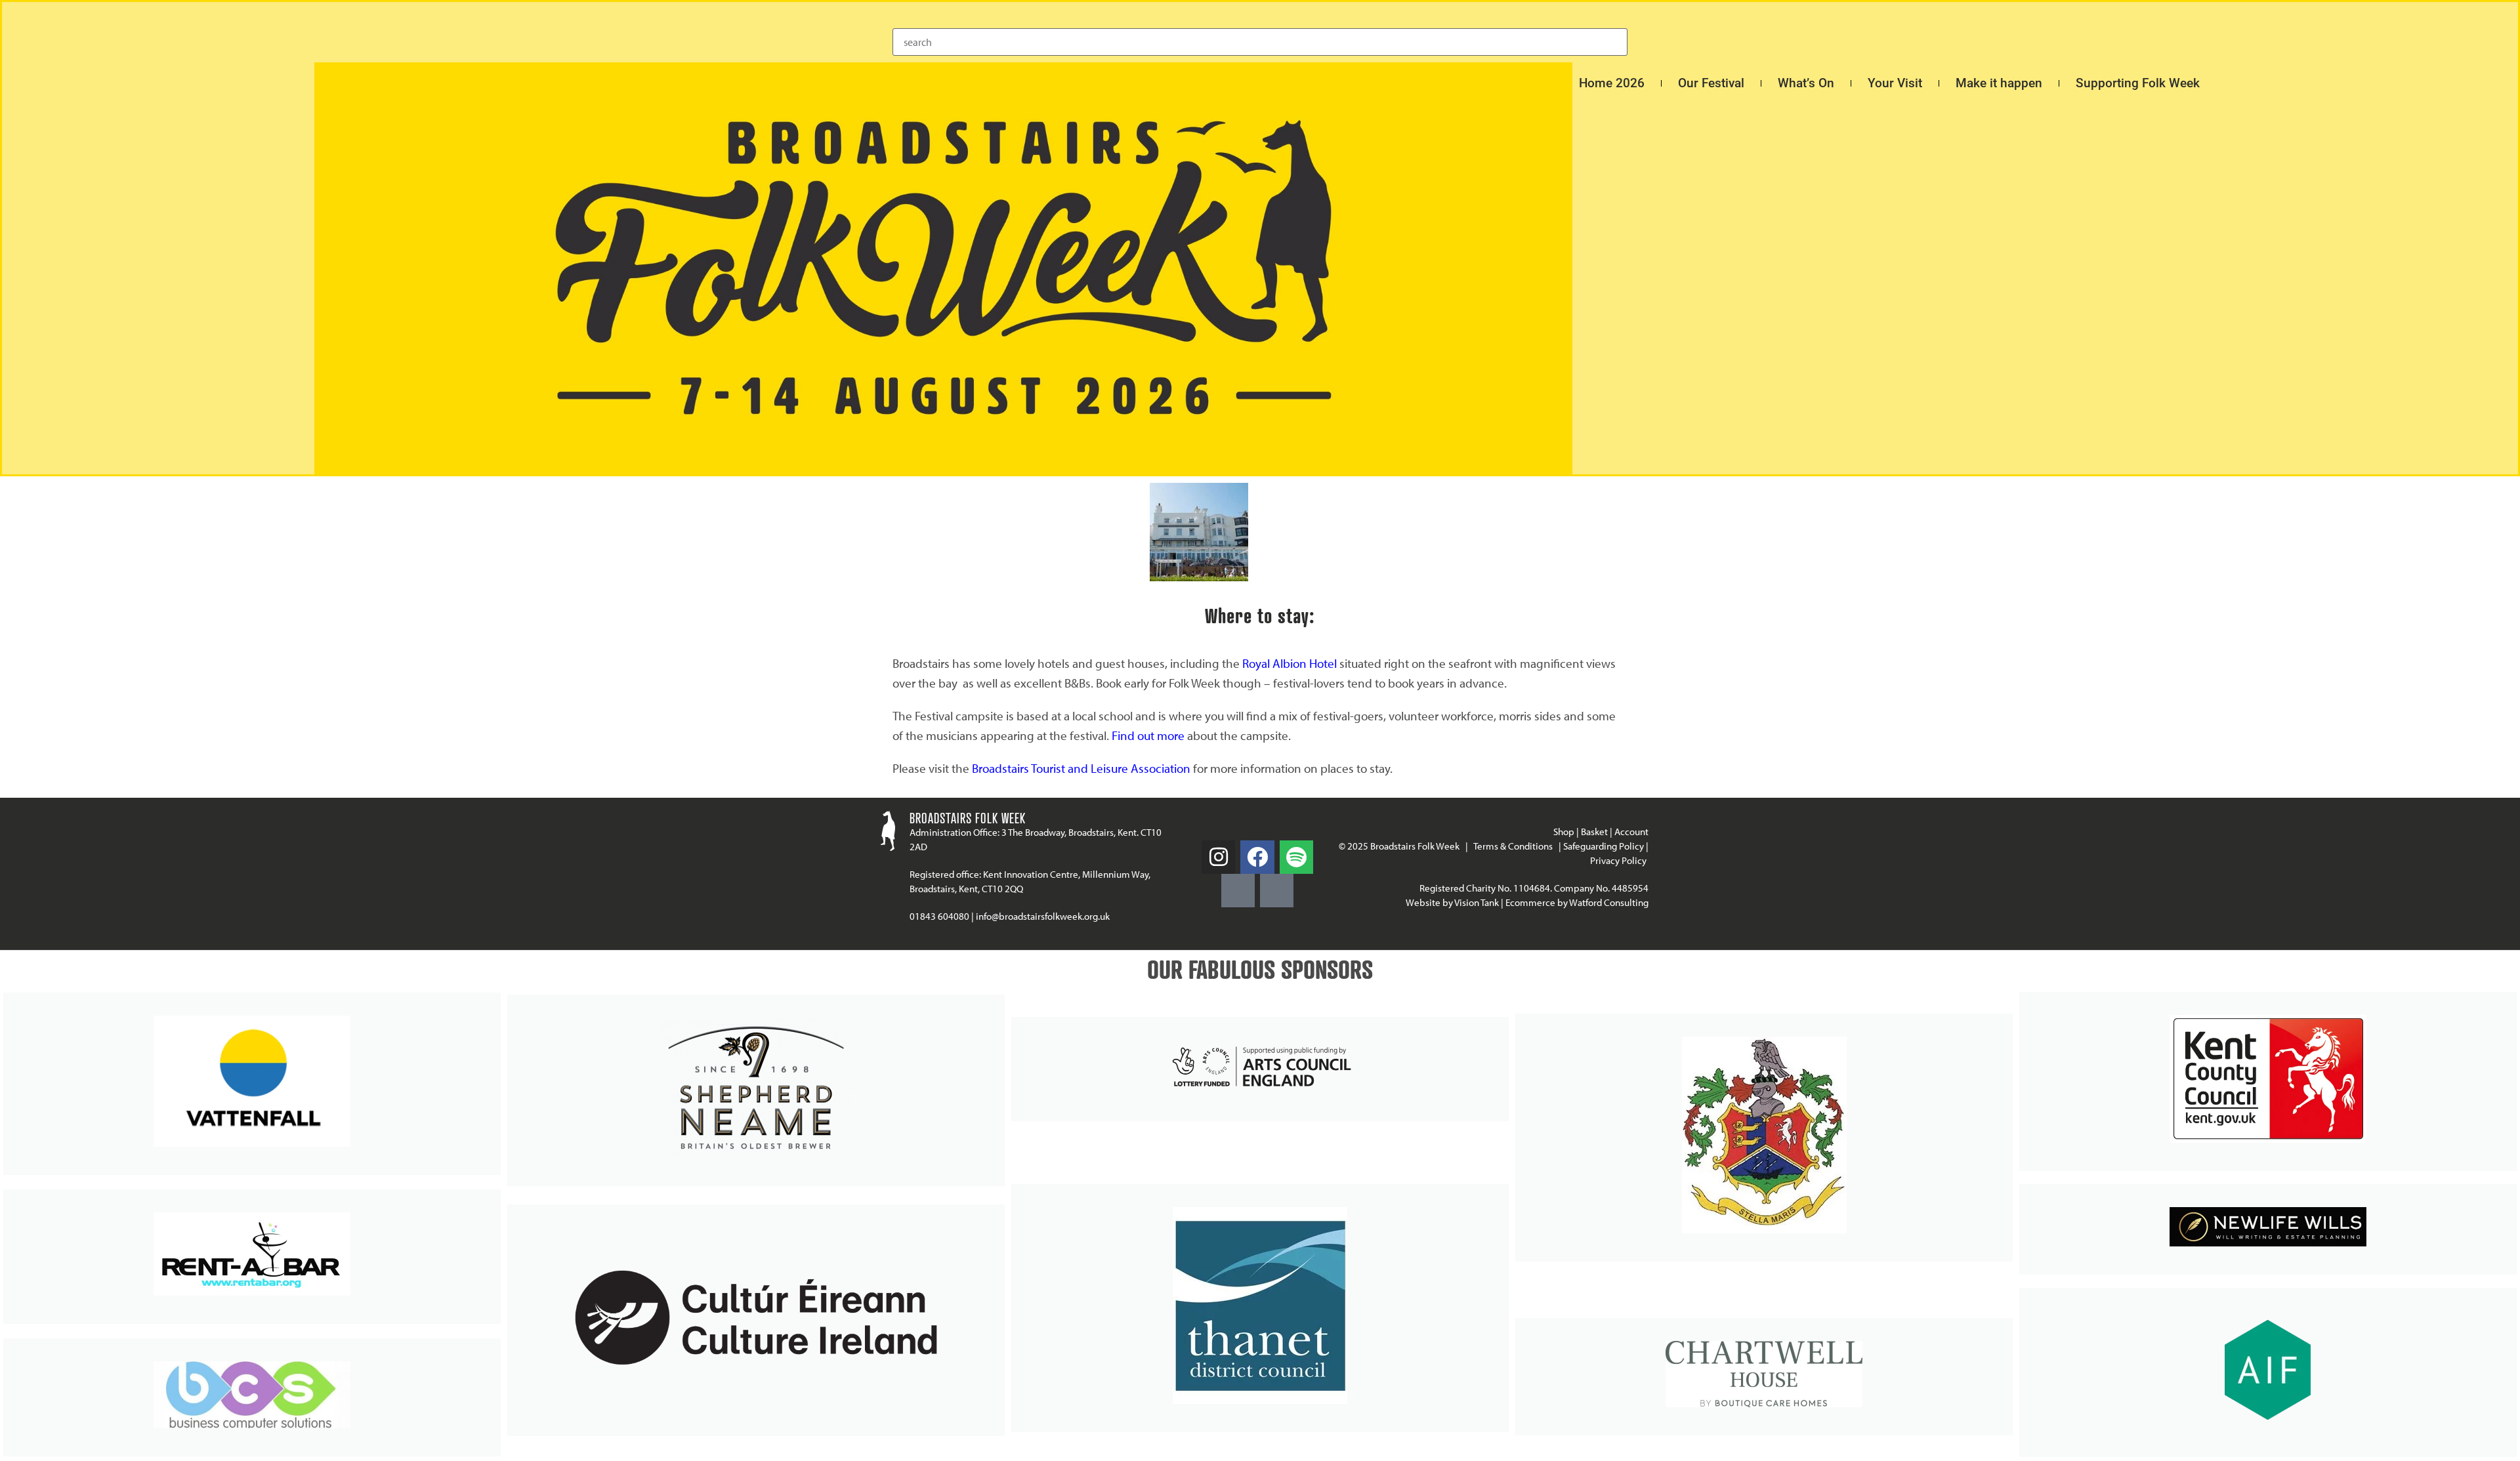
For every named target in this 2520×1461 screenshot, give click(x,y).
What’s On (1806, 83)
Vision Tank (1477, 902)
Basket (1594, 832)
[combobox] (1260, 42)
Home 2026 (1612, 83)
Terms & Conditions (1513, 846)
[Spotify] (1296, 857)
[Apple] (1277, 891)
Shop (1564, 832)
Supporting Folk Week (2138, 83)
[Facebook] (1257, 857)
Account (1631, 832)
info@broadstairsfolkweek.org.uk (1043, 916)
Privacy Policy (1619, 860)
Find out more (1148, 735)
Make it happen (1999, 83)
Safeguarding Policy (1604, 846)
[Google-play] (1238, 891)
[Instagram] (1218, 857)
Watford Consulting (1609, 902)
